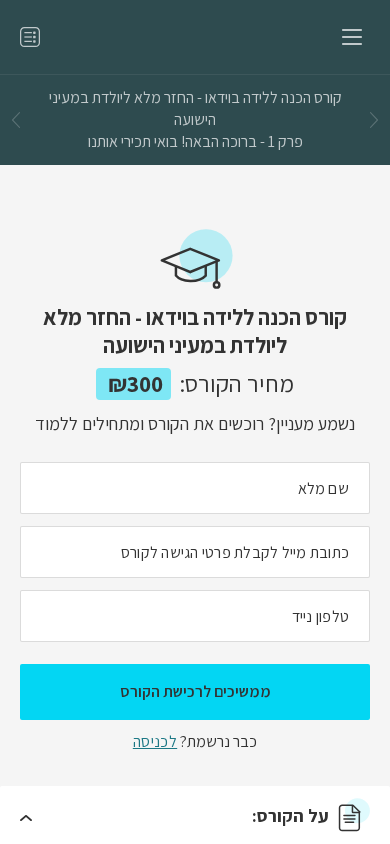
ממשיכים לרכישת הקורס (195, 691)
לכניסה (155, 741)
